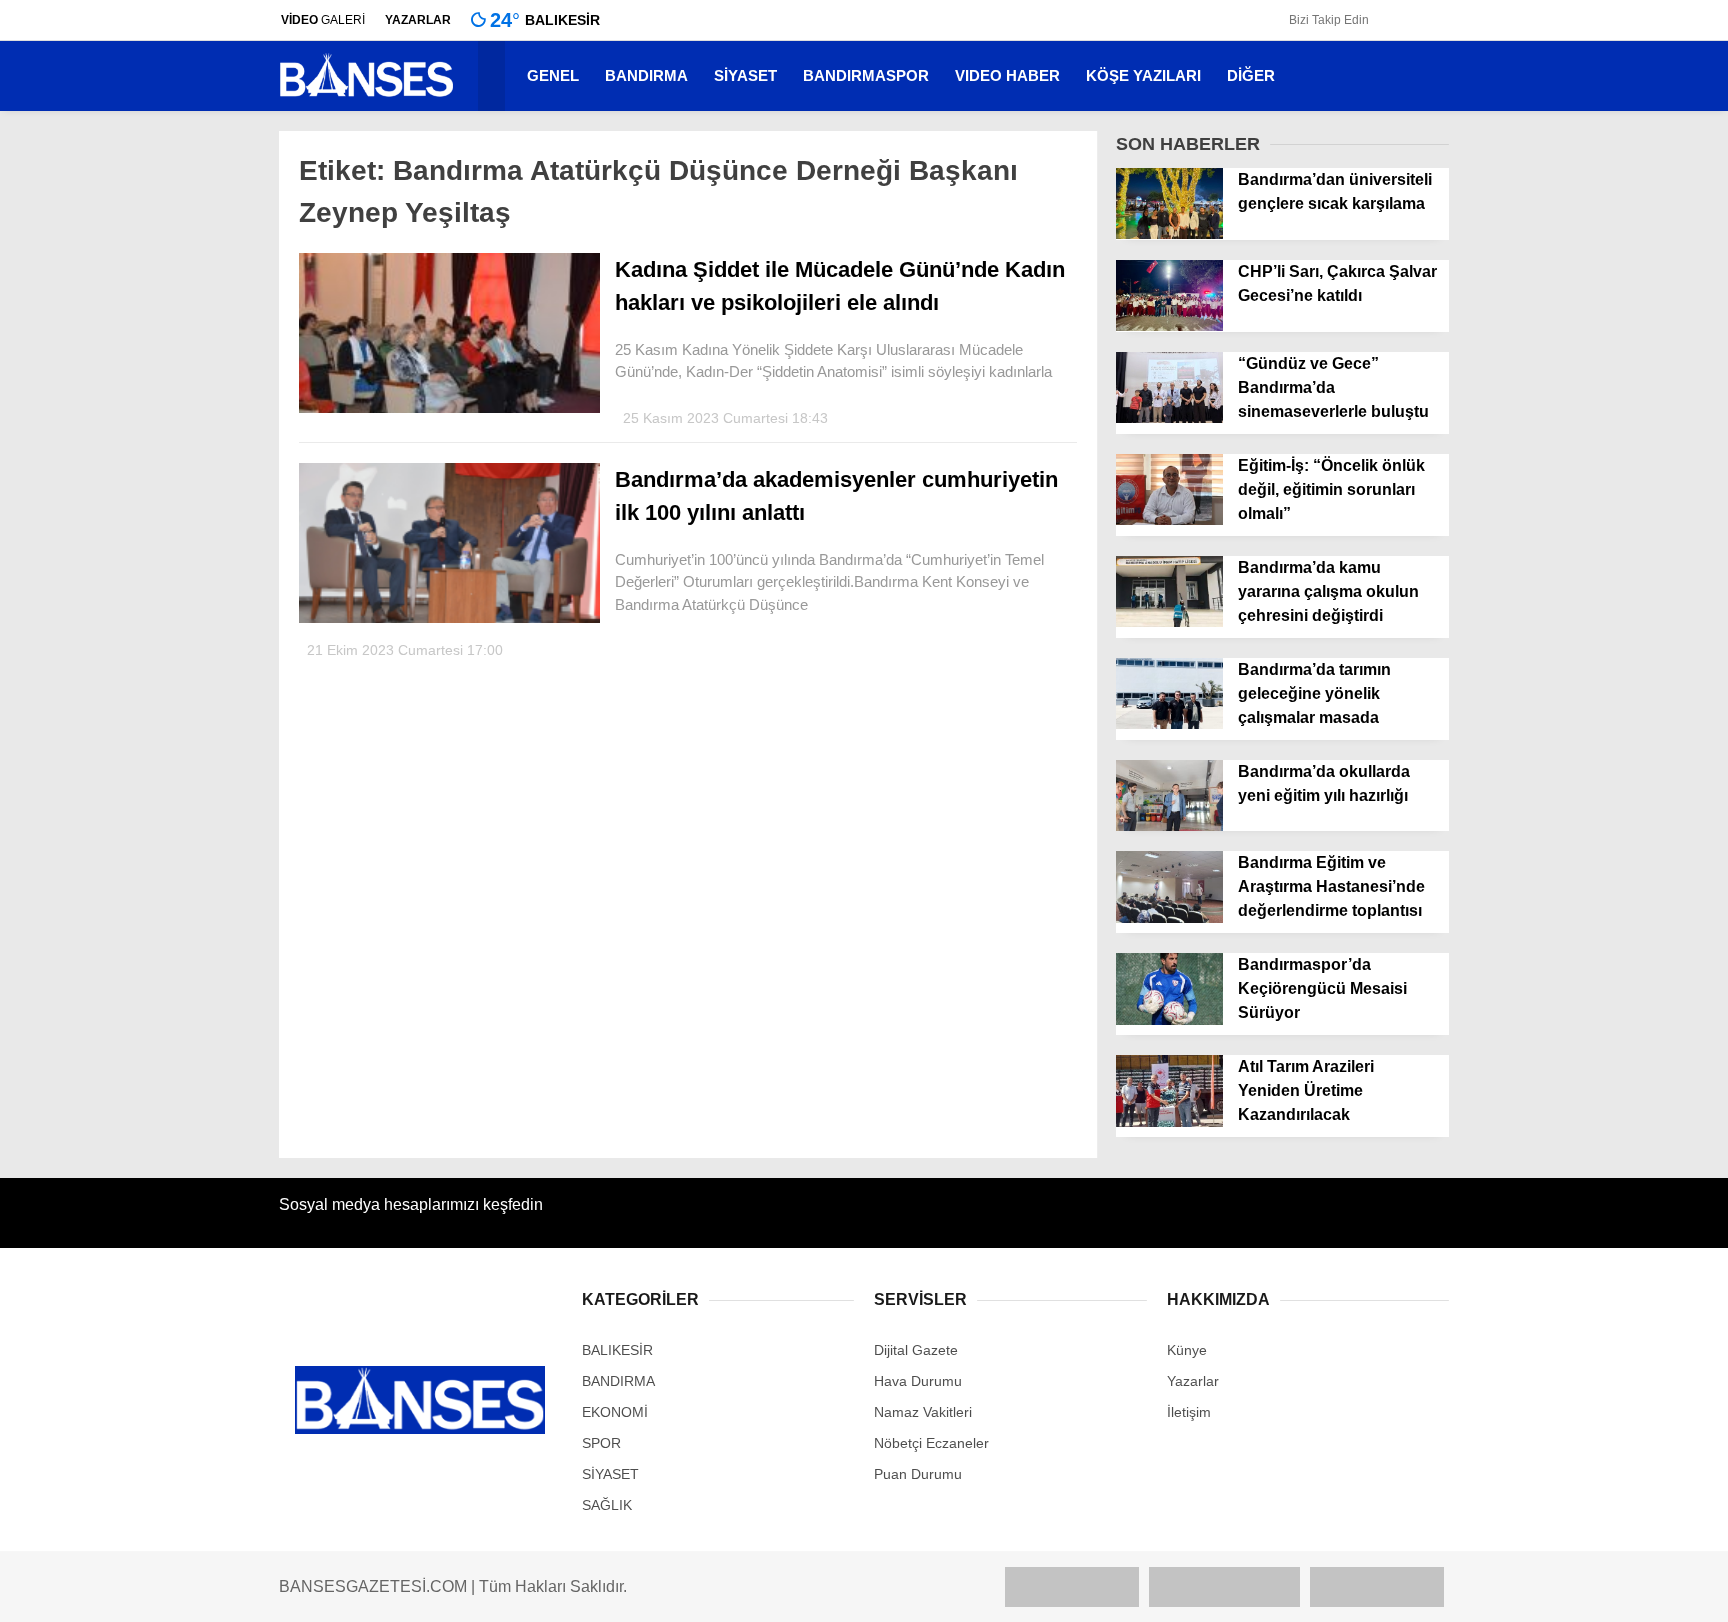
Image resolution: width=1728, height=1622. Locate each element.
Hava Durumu (918, 1381)
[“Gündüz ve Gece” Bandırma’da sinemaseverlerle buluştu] (1169, 418)
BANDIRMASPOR (866, 75)
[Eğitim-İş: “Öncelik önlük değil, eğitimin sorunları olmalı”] (1169, 520)
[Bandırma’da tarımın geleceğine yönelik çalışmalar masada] (1169, 724)
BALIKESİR (617, 1350)
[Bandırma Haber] (366, 95)
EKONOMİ (615, 1412)
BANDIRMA (646, 75)
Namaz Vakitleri (923, 1412)
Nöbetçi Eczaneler (931, 1443)
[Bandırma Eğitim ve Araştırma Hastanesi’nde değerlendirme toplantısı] (1169, 918)
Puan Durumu (918, 1474)
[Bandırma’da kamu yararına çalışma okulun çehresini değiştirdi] (1169, 622)
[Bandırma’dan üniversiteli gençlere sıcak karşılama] (1169, 234)
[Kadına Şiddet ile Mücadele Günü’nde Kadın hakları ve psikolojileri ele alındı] (449, 408)
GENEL (553, 75)
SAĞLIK (607, 1505)
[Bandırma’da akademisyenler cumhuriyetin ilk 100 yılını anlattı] (449, 618)
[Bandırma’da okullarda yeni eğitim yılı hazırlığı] (1169, 826)
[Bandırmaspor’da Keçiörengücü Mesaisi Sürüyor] (1169, 1020)
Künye (1187, 1350)
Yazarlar (1193, 1381)
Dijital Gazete (916, 1350)
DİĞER (1251, 75)
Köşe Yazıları (1143, 75)
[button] (494, 76)
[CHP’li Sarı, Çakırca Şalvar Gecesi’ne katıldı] (1169, 326)
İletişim (1189, 1412)
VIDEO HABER (1007, 75)
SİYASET (745, 75)
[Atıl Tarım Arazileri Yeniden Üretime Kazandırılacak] (1169, 1122)
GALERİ (323, 20)
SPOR (601, 1443)
